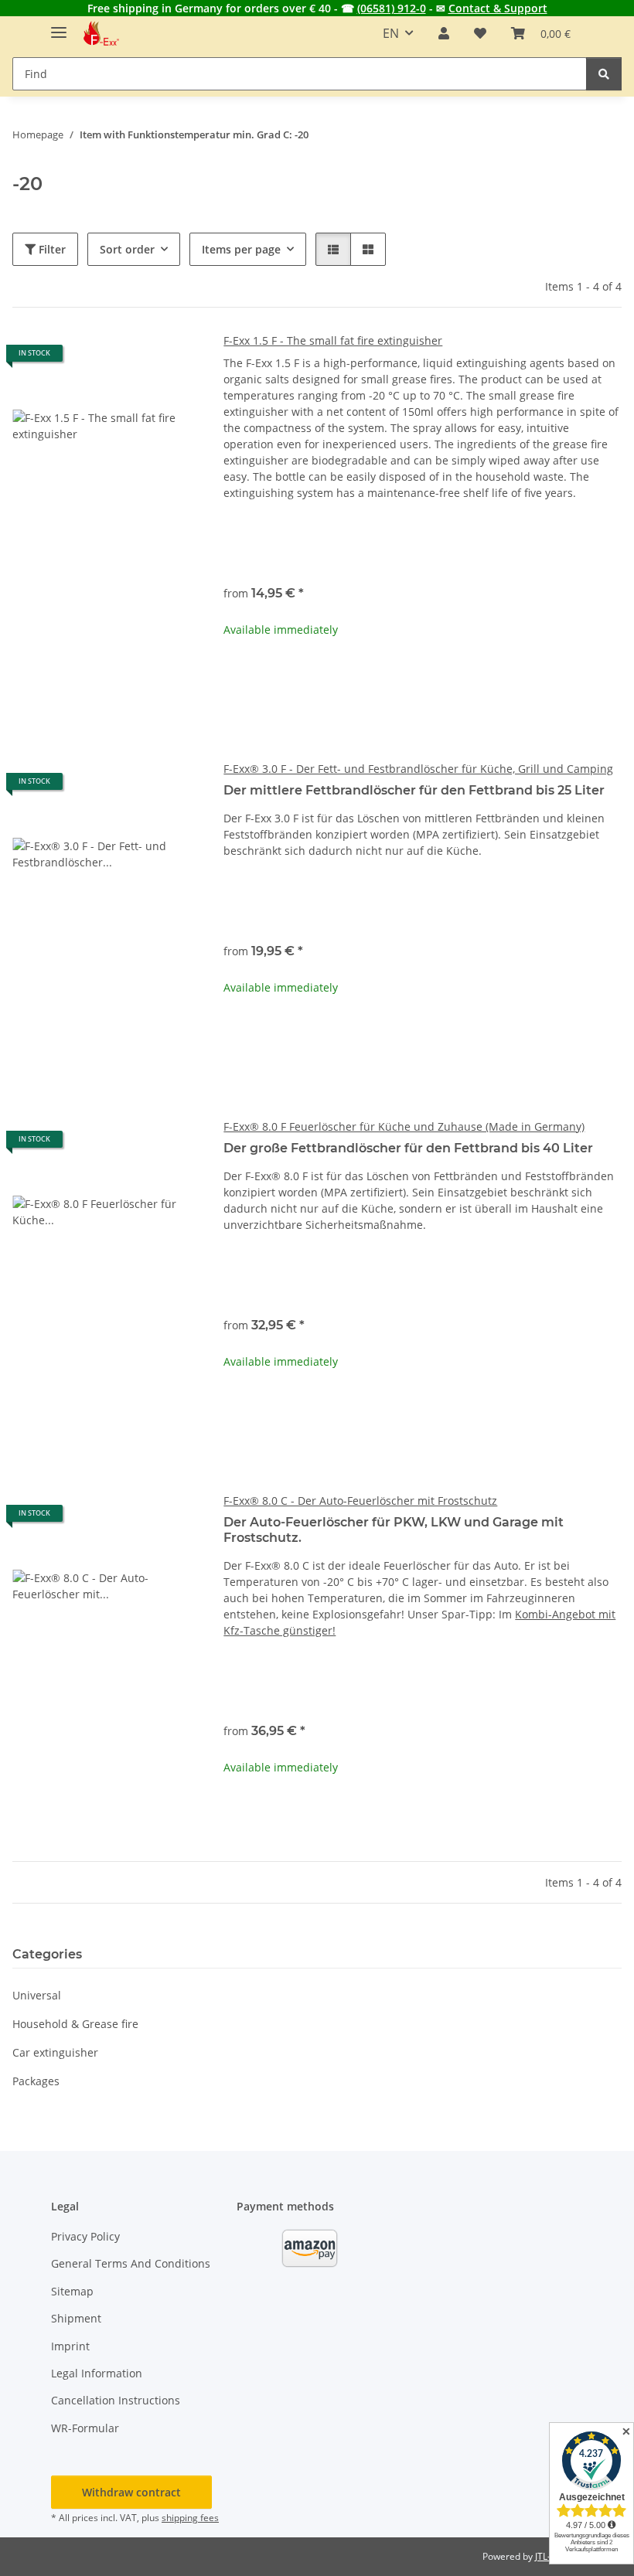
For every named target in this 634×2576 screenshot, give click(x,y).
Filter (51, 249)
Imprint (70, 2346)
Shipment (76, 2318)
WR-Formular (85, 2428)
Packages (36, 2081)
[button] (444, 33)
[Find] (604, 74)
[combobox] (423, 543)
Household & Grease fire (75, 2024)
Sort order (127, 249)
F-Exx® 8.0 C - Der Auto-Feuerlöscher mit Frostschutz (360, 1501)
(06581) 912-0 (392, 8)
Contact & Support (498, 8)
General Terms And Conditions (131, 2263)
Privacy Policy (85, 2236)
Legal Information (97, 2373)
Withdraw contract (131, 2492)
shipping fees (190, 2518)
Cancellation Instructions (116, 2400)
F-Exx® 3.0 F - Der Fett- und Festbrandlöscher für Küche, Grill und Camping (418, 769)
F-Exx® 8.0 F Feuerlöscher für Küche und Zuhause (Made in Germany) (404, 1126)
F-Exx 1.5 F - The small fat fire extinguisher (333, 340)
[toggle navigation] (59, 26)
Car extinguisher (55, 2052)
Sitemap (72, 2291)
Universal (37, 1995)
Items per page (241, 249)
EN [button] (391, 33)
